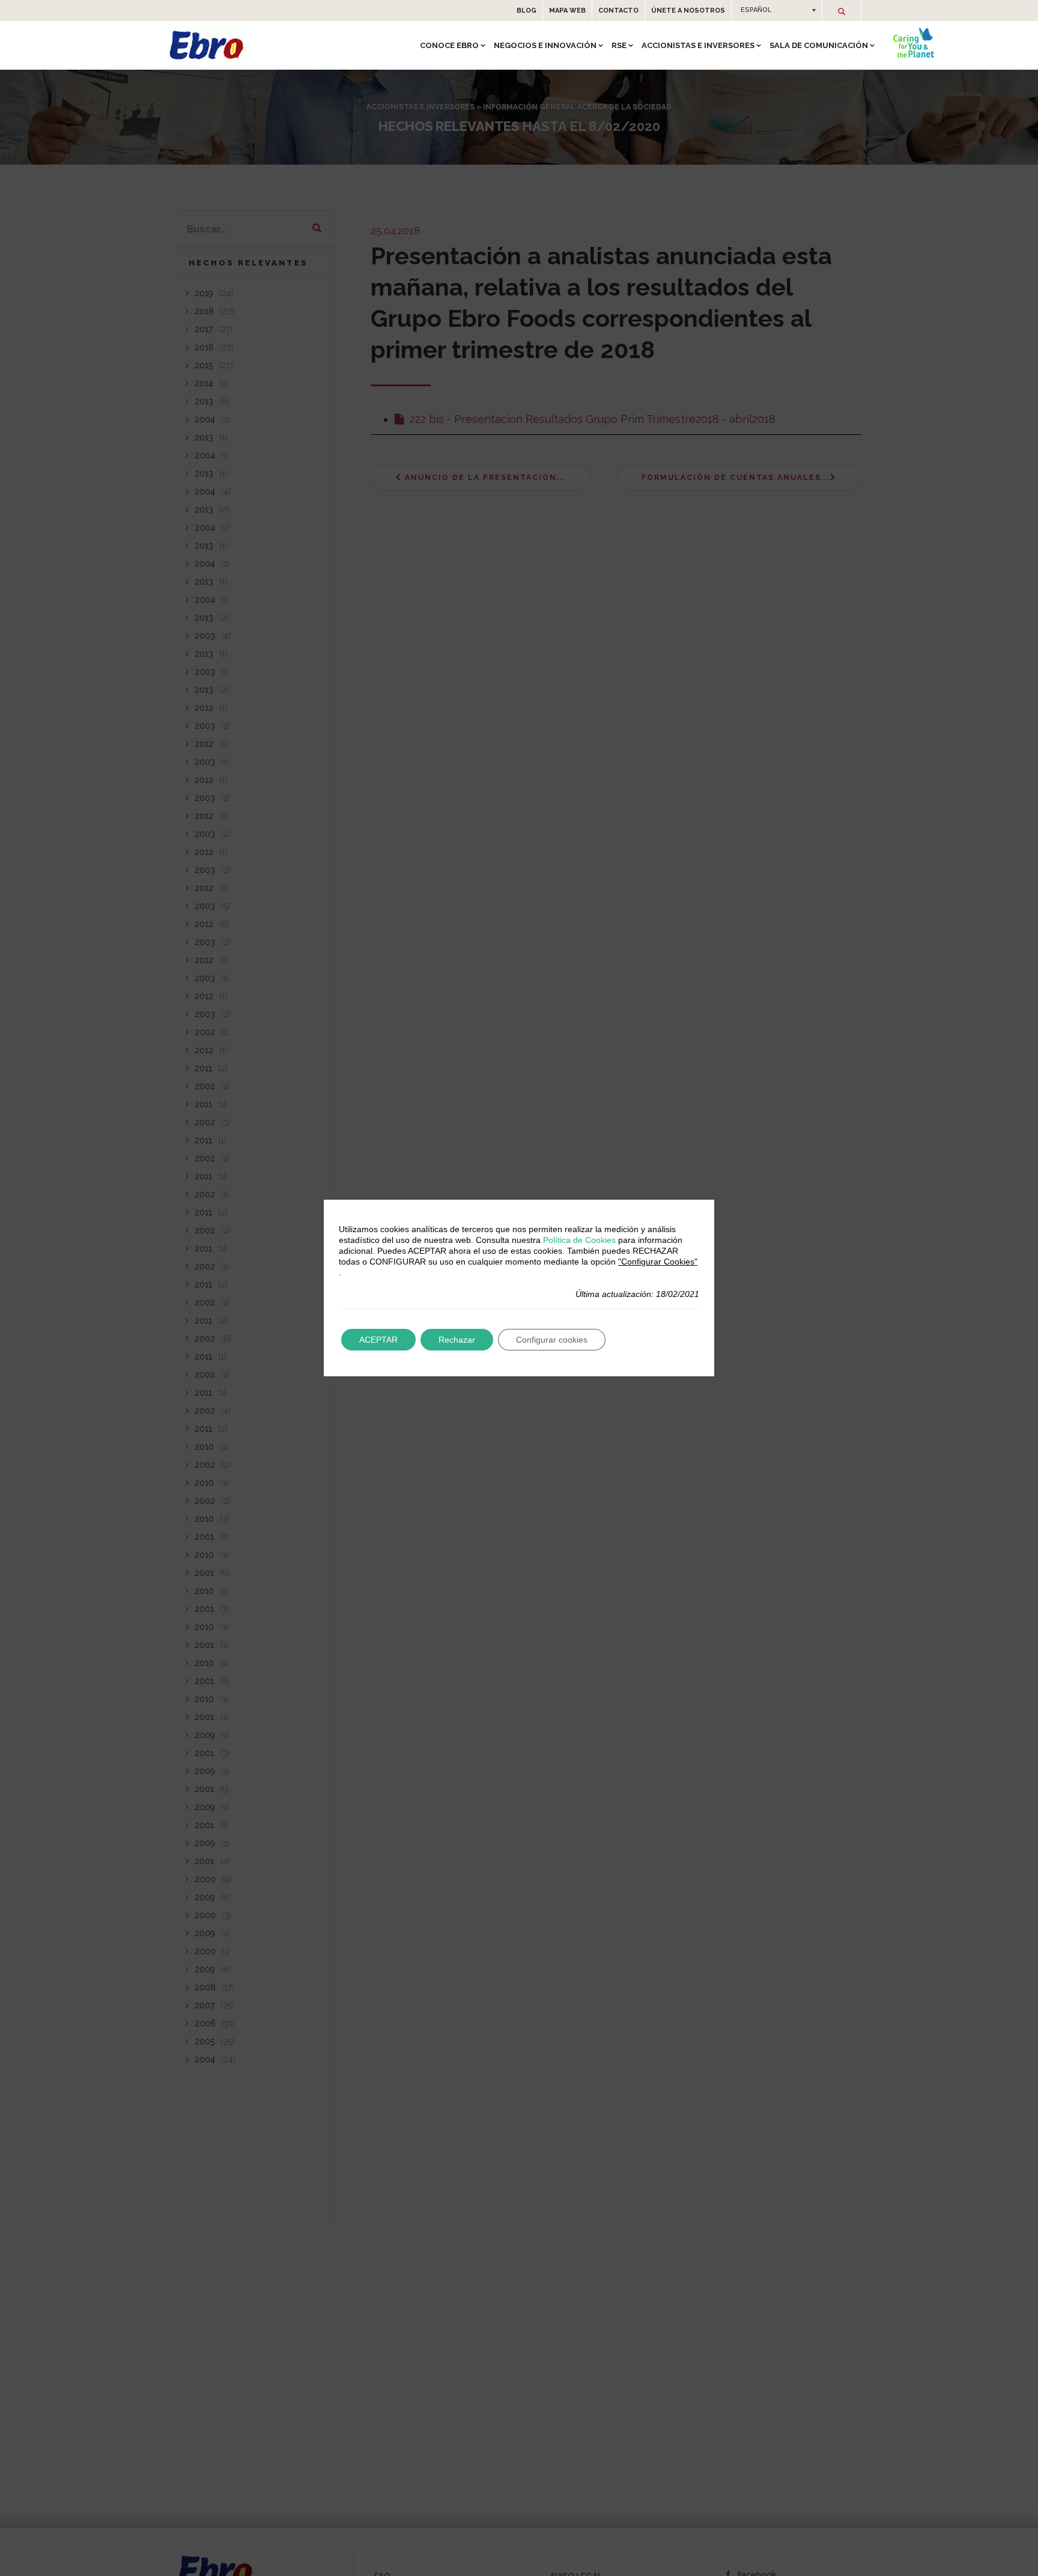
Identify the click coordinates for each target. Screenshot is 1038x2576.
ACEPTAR (378, 1340)
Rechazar (457, 1340)
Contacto (618, 11)
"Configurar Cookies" (658, 1262)
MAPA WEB (567, 11)
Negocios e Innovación (545, 45)
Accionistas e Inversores (698, 45)
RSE (619, 45)
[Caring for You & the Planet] (914, 43)
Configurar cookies (552, 1340)
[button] (777, 10)
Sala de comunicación (819, 45)
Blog (527, 11)
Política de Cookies (579, 1240)
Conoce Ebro (449, 45)
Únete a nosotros (688, 11)
